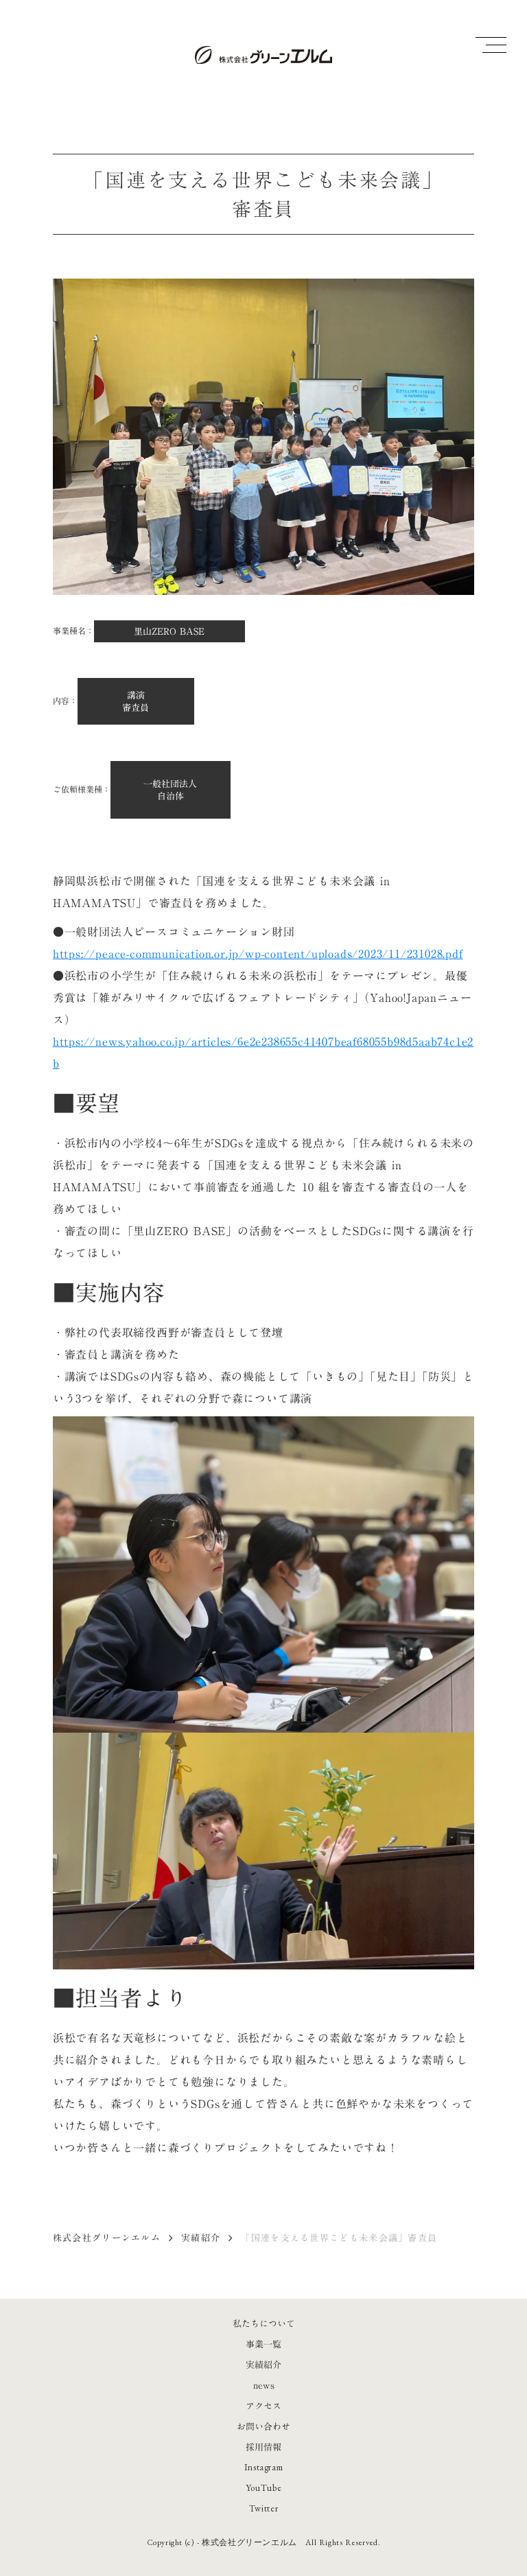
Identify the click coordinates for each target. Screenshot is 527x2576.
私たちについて (264, 2323)
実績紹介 (201, 2238)
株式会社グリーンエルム (107, 2238)
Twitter (264, 2508)
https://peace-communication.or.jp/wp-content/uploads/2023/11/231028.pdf (258, 954)
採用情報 (263, 2447)
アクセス (263, 2406)
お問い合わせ (263, 2426)
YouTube (264, 2488)
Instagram (264, 2467)
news (264, 2385)
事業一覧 (263, 2344)
